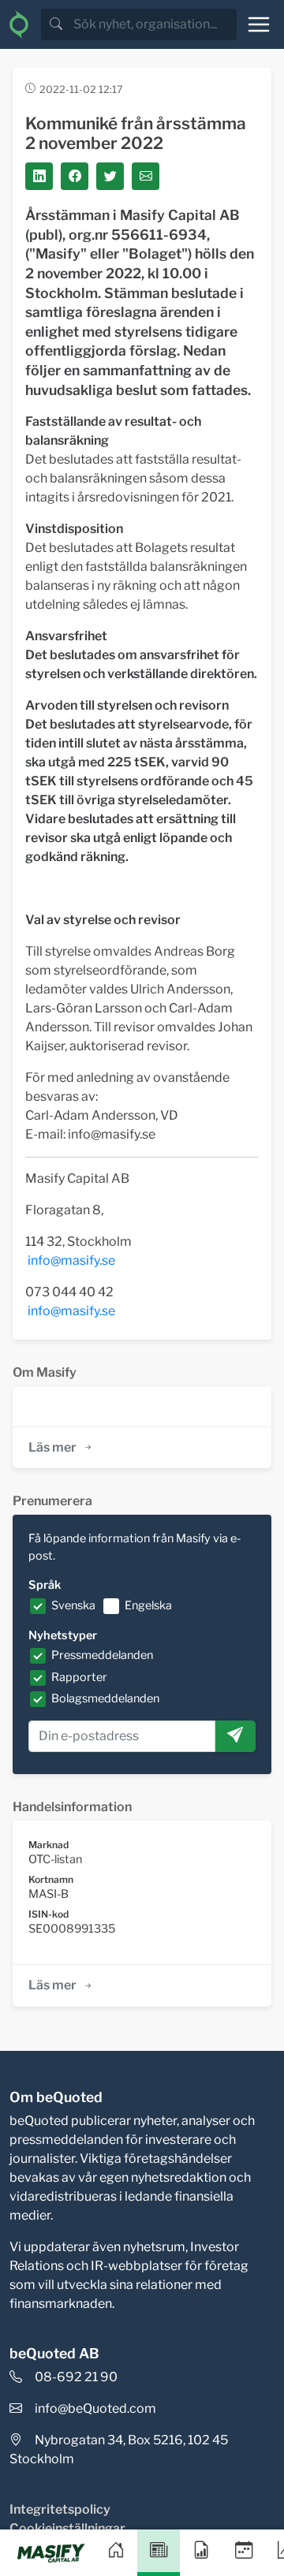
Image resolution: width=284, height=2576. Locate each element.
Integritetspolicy (60, 2509)
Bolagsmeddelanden (105, 1698)
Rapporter (79, 1677)
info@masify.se (71, 1260)
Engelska (148, 1605)
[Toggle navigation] (259, 24)
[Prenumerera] (235, 1736)
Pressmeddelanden (102, 1655)
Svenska (73, 1605)
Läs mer (52, 1447)
